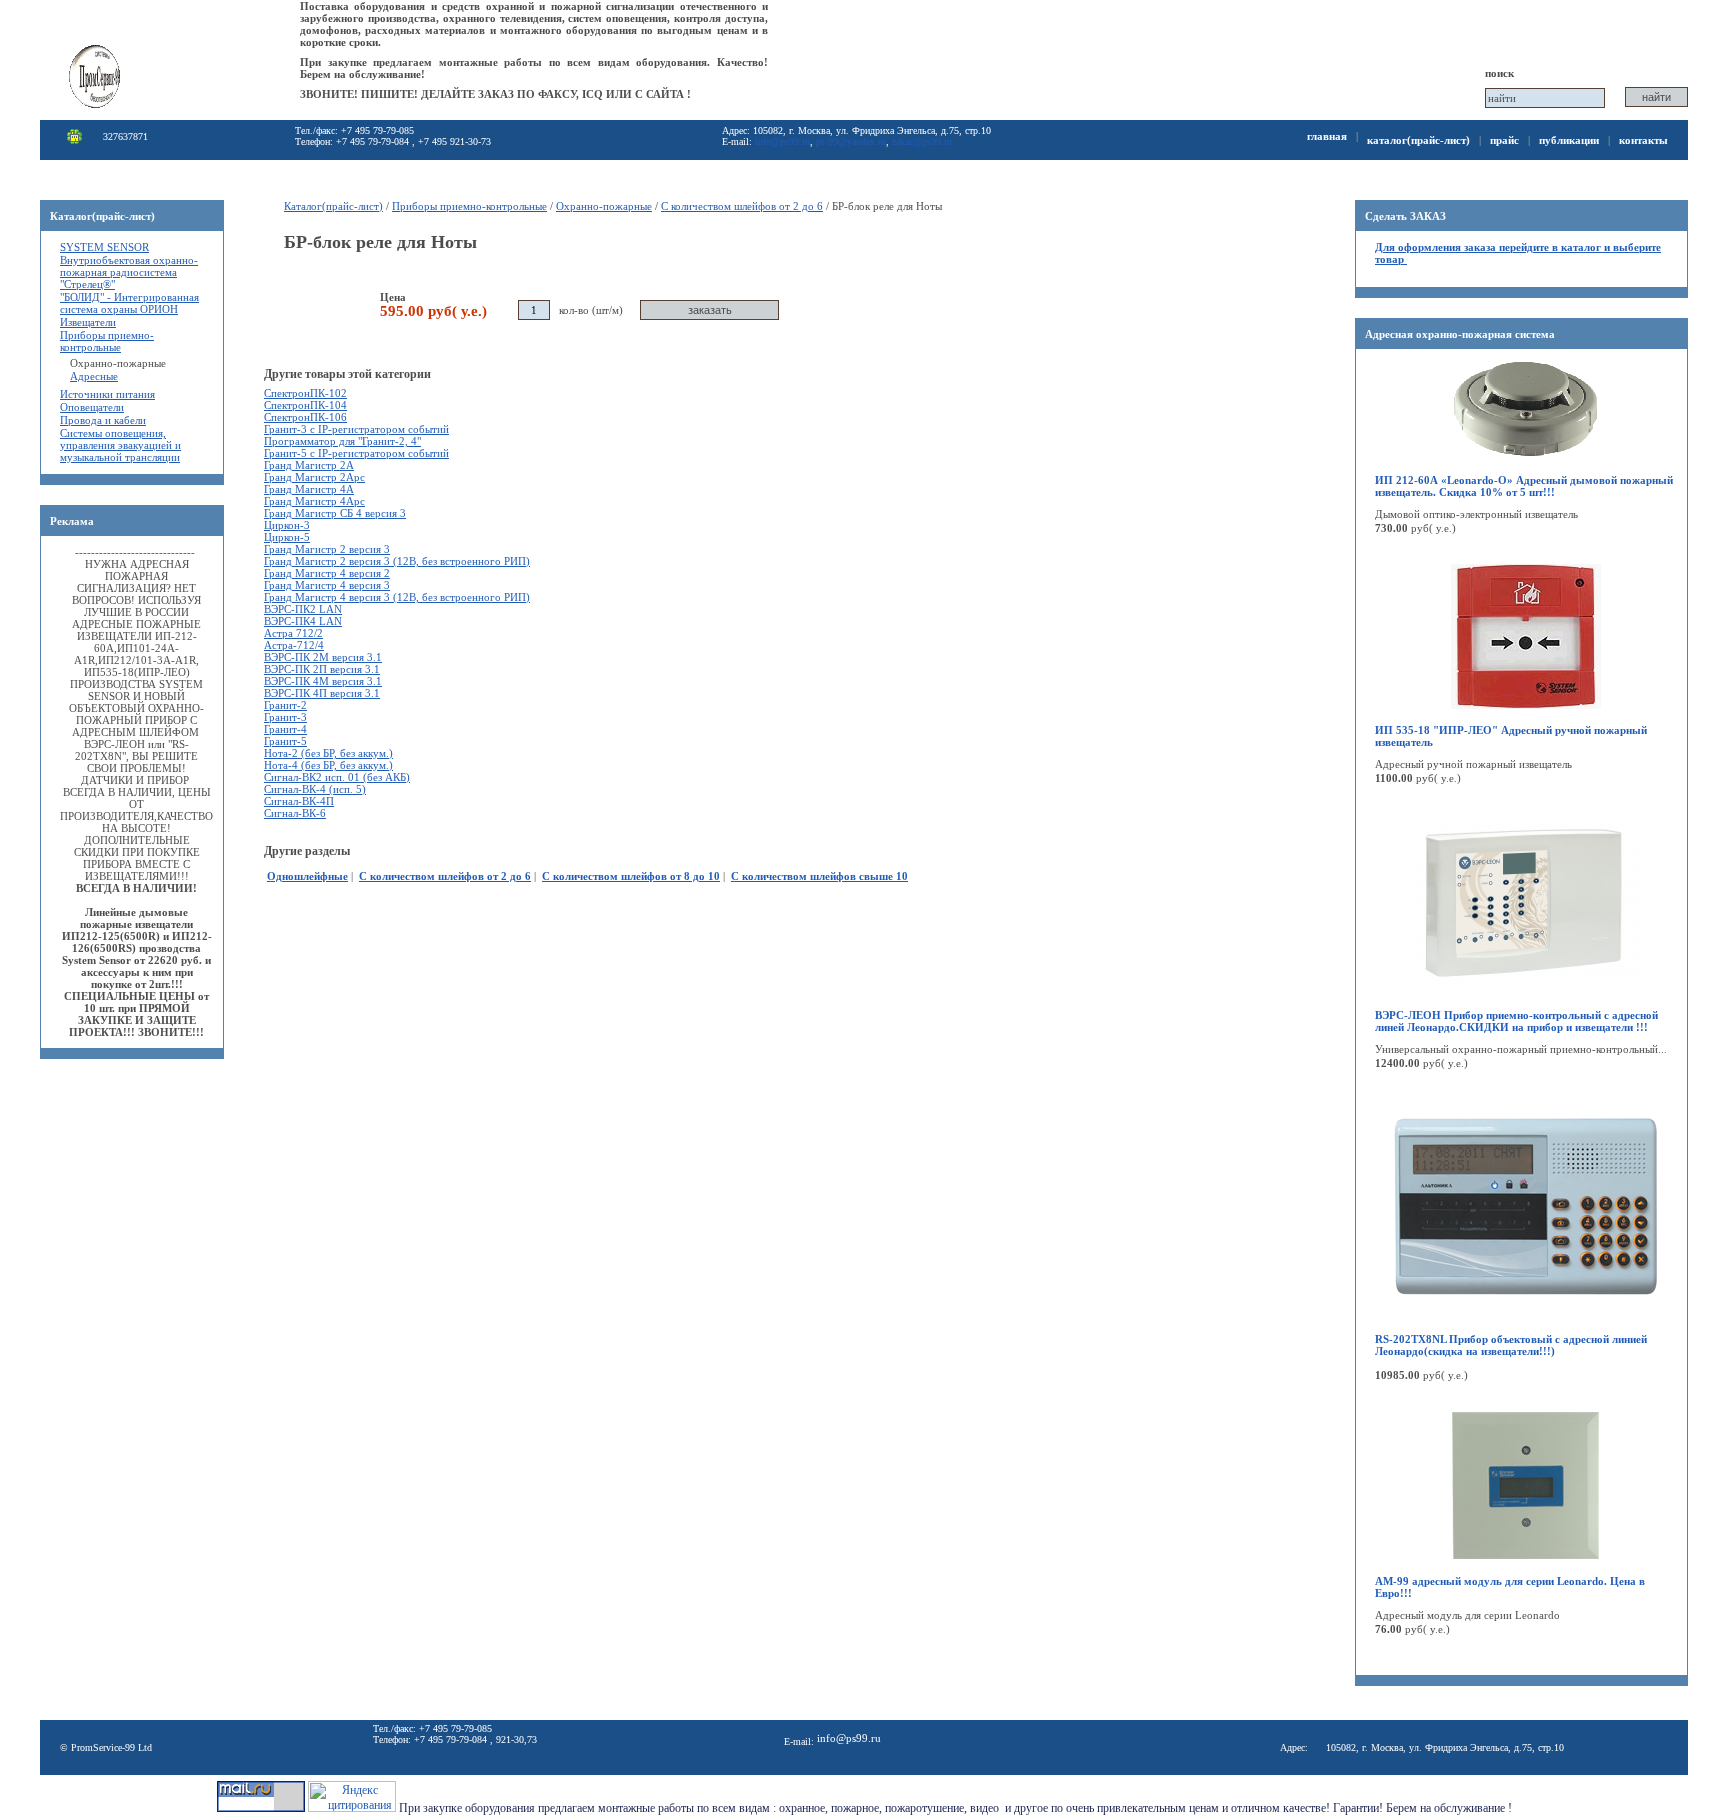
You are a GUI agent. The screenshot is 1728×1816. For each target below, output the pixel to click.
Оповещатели (92, 407)
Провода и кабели (103, 420)
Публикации (1569, 140)
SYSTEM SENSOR (104, 247)
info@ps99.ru (782, 141)
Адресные (94, 376)
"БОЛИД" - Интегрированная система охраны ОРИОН (129, 303)
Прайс (1504, 140)
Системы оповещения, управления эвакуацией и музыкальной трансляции (120, 445)
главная (1327, 136)
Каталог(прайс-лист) (1418, 140)
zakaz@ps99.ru (922, 141)
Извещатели (88, 322)
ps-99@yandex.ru (851, 141)
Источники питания (107, 394)
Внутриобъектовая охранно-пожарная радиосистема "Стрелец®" (129, 272)
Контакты (1643, 140)
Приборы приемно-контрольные (107, 341)
